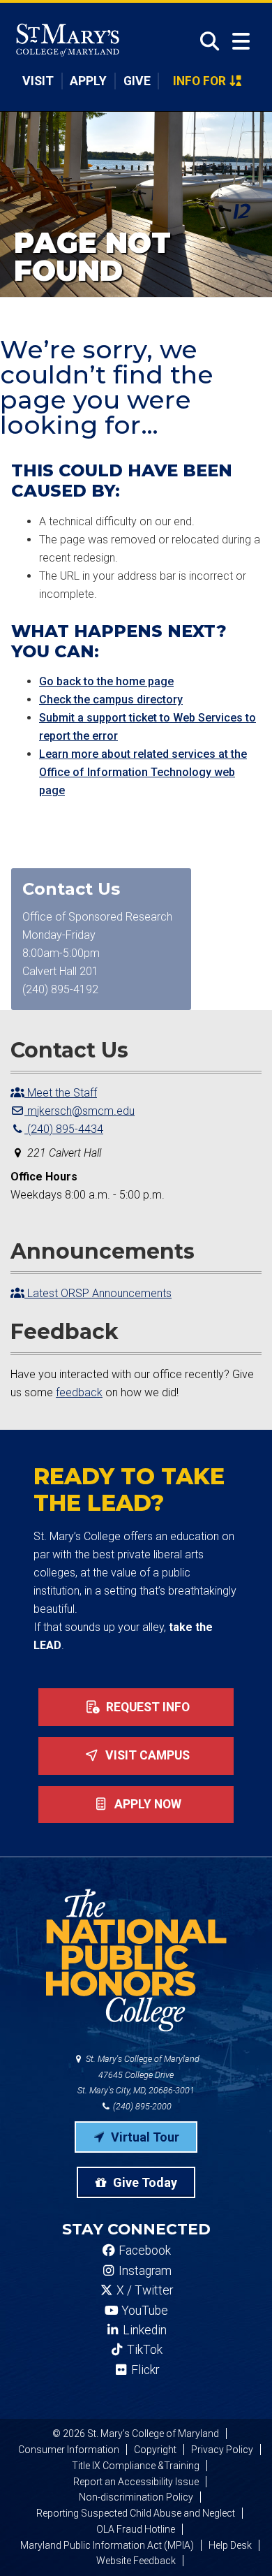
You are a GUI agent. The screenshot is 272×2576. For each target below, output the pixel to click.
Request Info (146, 1707)
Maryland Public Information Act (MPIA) (107, 2545)
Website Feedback (136, 2561)
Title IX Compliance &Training (136, 2466)
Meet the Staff (61, 1093)
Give (137, 81)
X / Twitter (143, 2290)
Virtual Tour (144, 2137)
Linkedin (143, 2330)
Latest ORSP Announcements (98, 1293)
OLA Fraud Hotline (136, 2529)
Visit (38, 81)
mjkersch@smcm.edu (80, 1111)
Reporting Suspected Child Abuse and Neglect (136, 2513)
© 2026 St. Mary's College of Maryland (136, 2434)
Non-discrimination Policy (136, 2497)
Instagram (144, 2271)
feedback (79, 1392)
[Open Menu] (241, 42)
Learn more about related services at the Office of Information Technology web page (143, 772)
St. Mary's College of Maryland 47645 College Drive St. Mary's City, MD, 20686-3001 (138, 2075)
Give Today (144, 2182)
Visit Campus (146, 1755)
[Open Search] (205, 41)
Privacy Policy (222, 2450)
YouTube (143, 2311)
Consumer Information (69, 2450)
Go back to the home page (106, 681)
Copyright (155, 2450)
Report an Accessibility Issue (136, 2482)
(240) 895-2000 (141, 2106)
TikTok (143, 2350)
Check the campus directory (111, 700)
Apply (88, 81)
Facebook (143, 2251)
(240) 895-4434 (64, 1129)
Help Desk (230, 2545)
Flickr (144, 2370)
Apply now (146, 1804)
